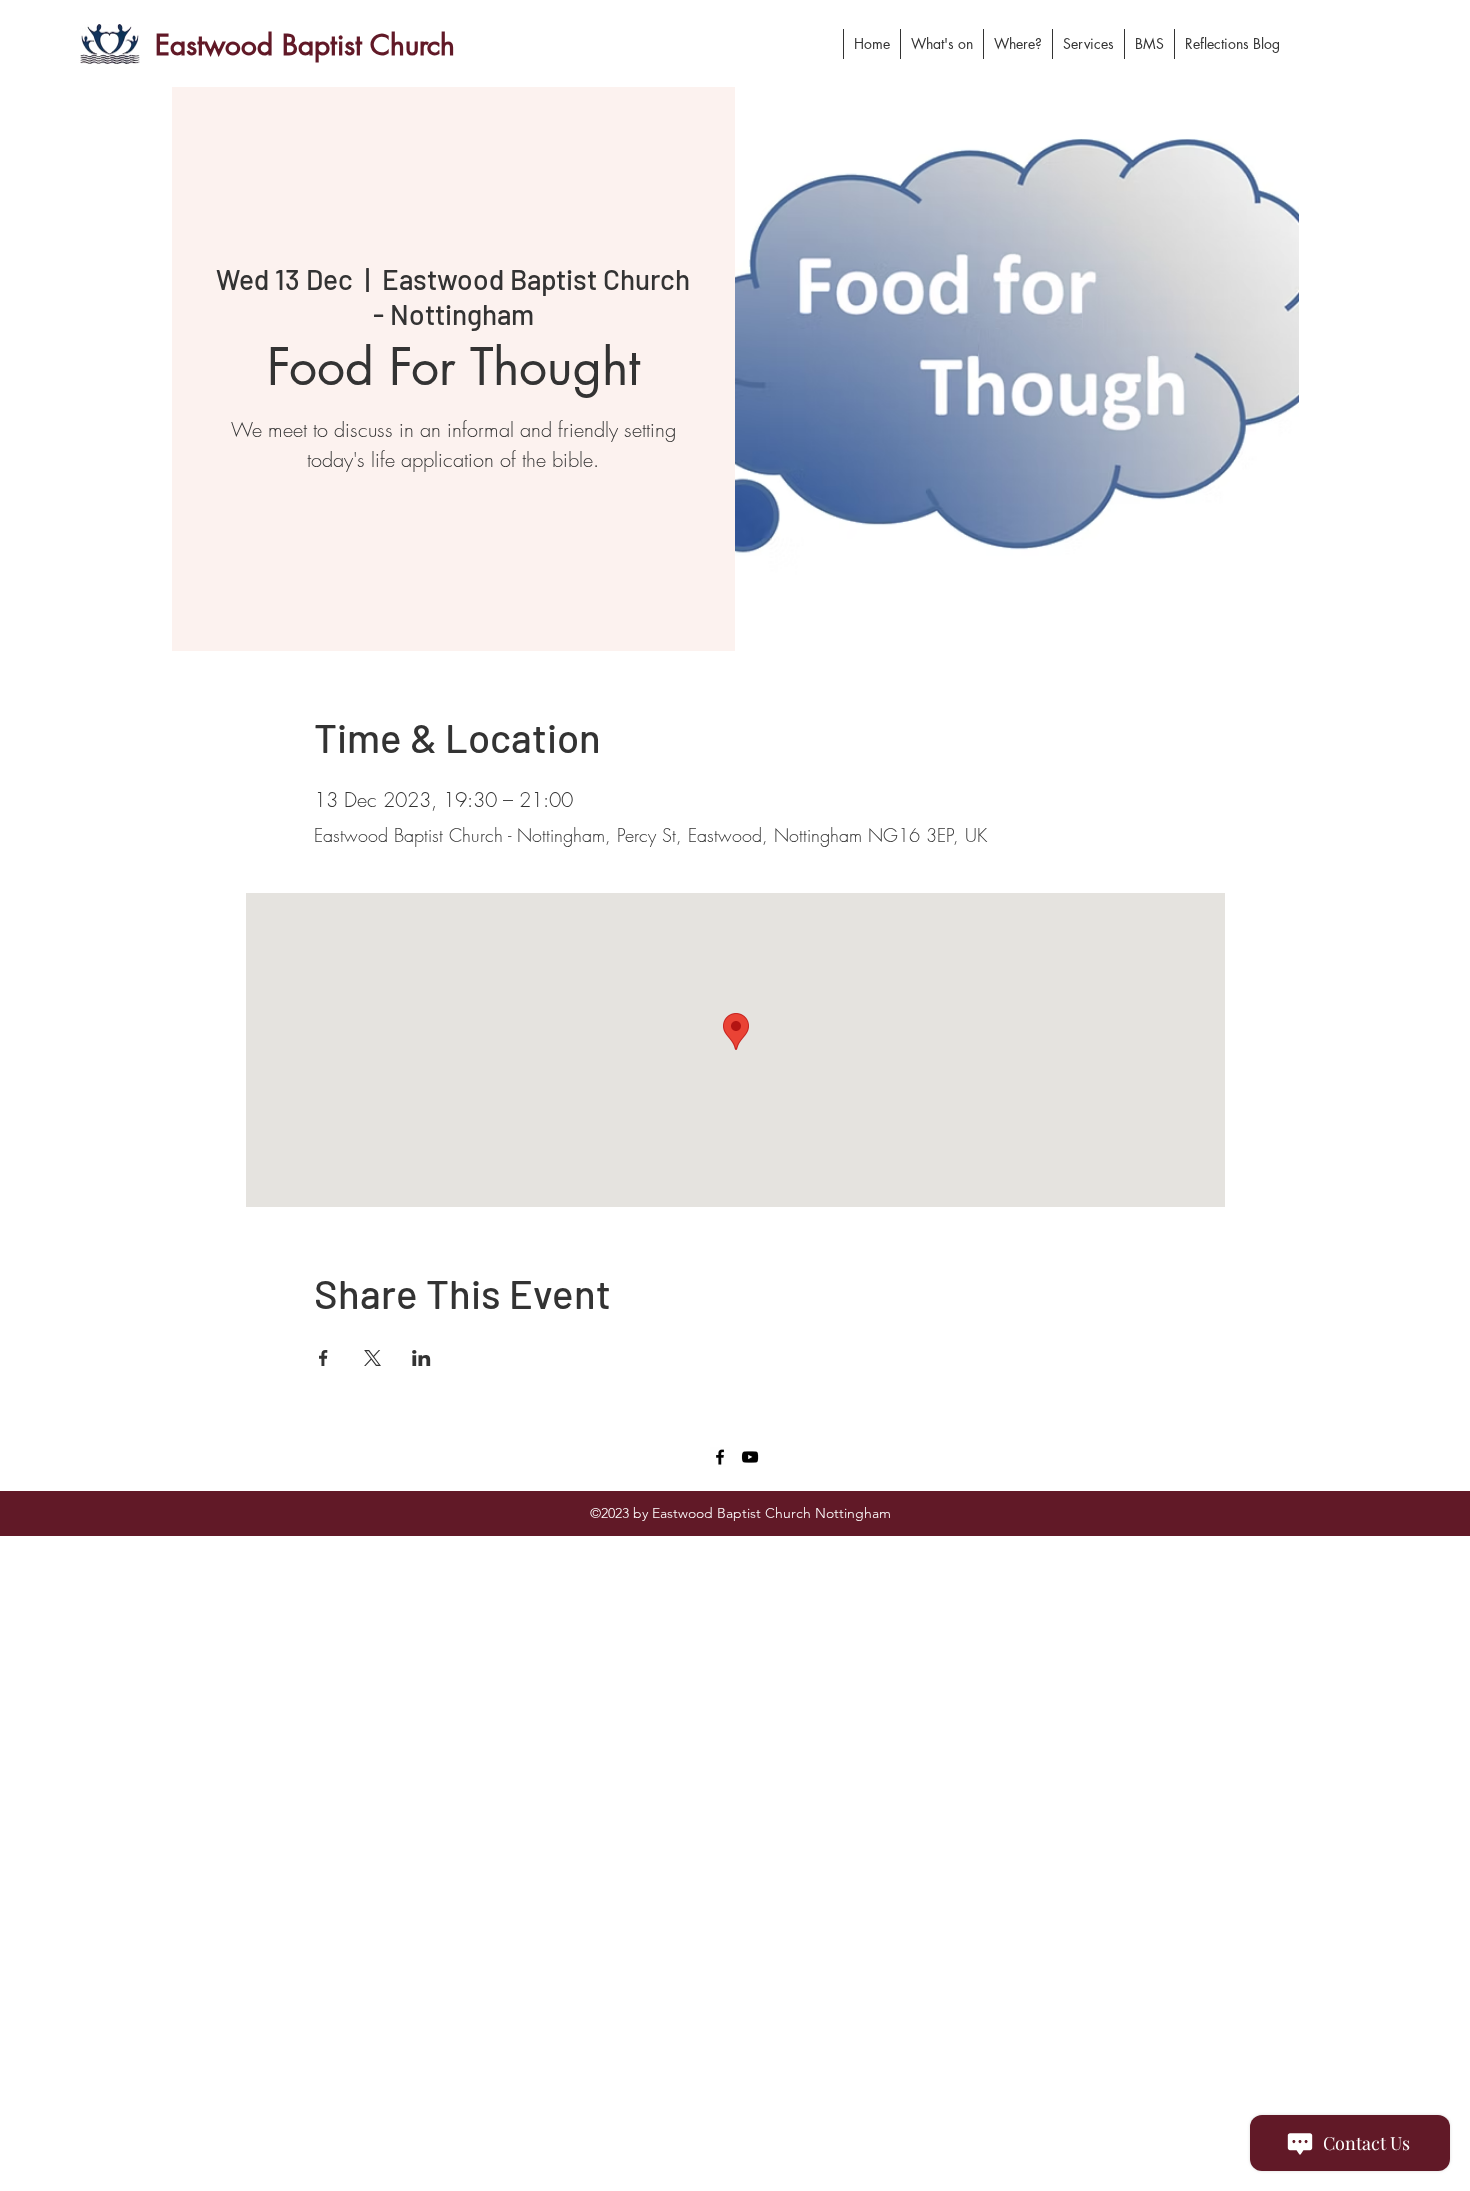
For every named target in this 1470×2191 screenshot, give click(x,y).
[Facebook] (720, 1457)
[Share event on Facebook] (323, 1358)
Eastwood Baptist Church (305, 45)
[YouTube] (750, 1457)
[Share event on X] (372, 1358)
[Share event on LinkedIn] (421, 1358)
